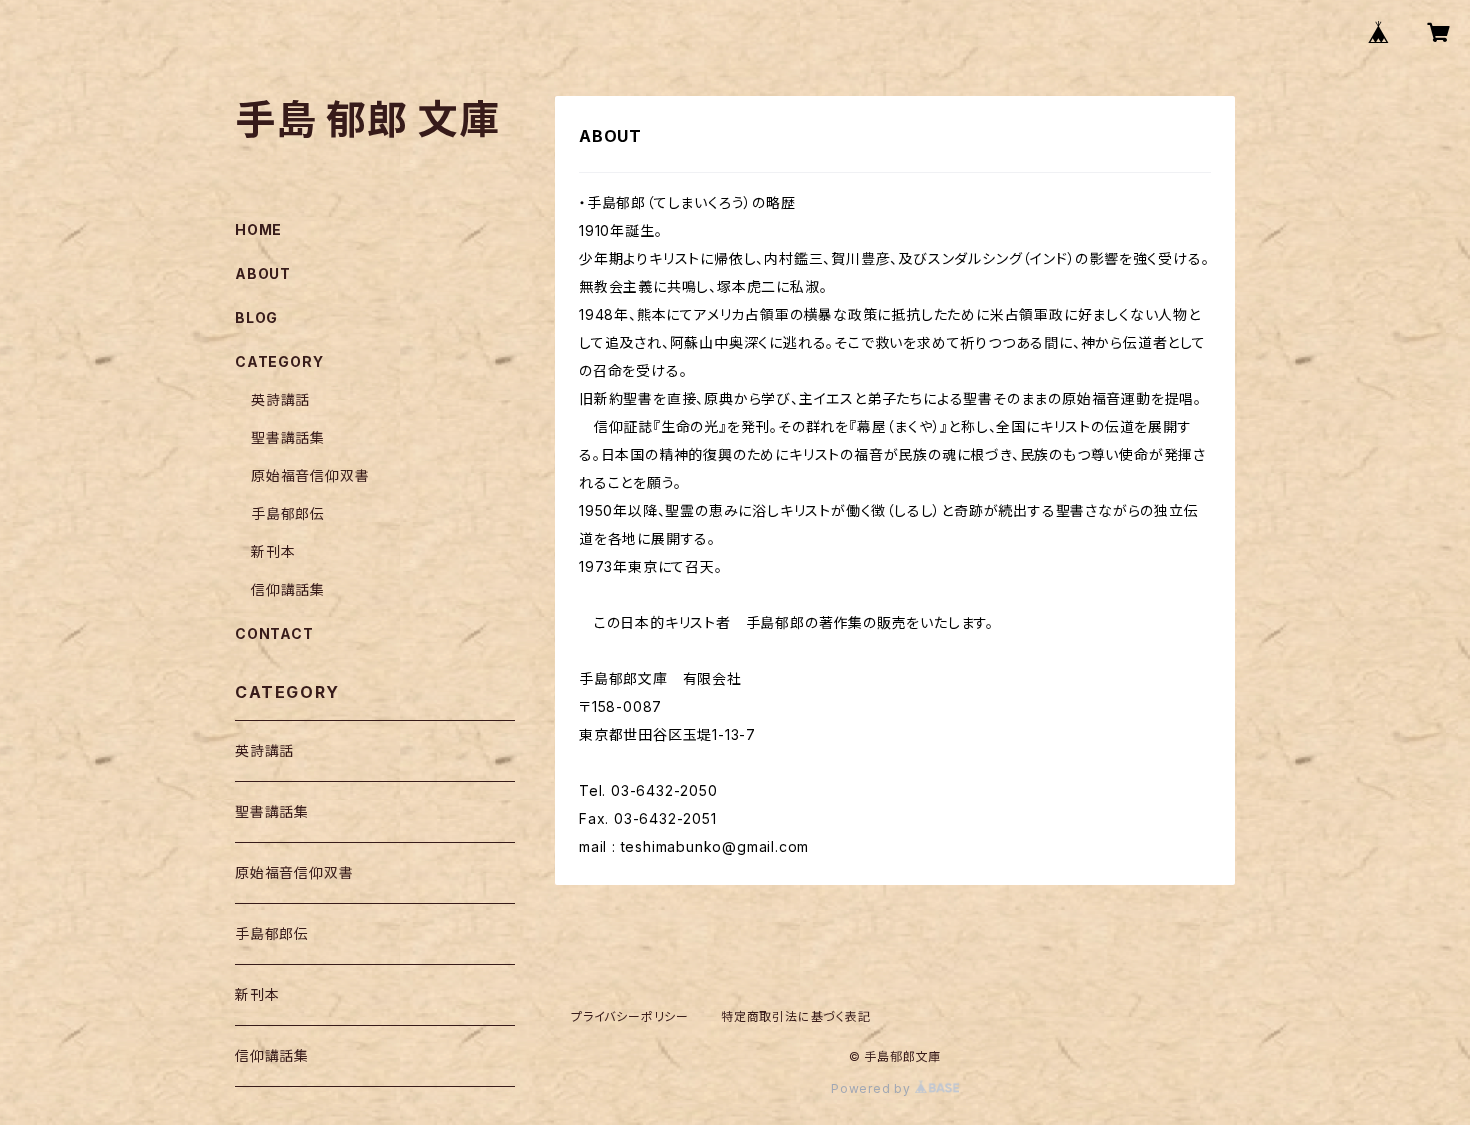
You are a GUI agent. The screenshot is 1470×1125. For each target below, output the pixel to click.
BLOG (256, 317)
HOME (258, 229)
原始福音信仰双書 (310, 475)
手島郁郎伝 (288, 513)
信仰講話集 (288, 589)
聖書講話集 (288, 437)
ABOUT (263, 273)
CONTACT (274, 633)
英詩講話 (280, 399)
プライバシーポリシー (630, 1016)
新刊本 (273, 551)
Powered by (873, 1088)
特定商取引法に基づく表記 (796, 1016)
